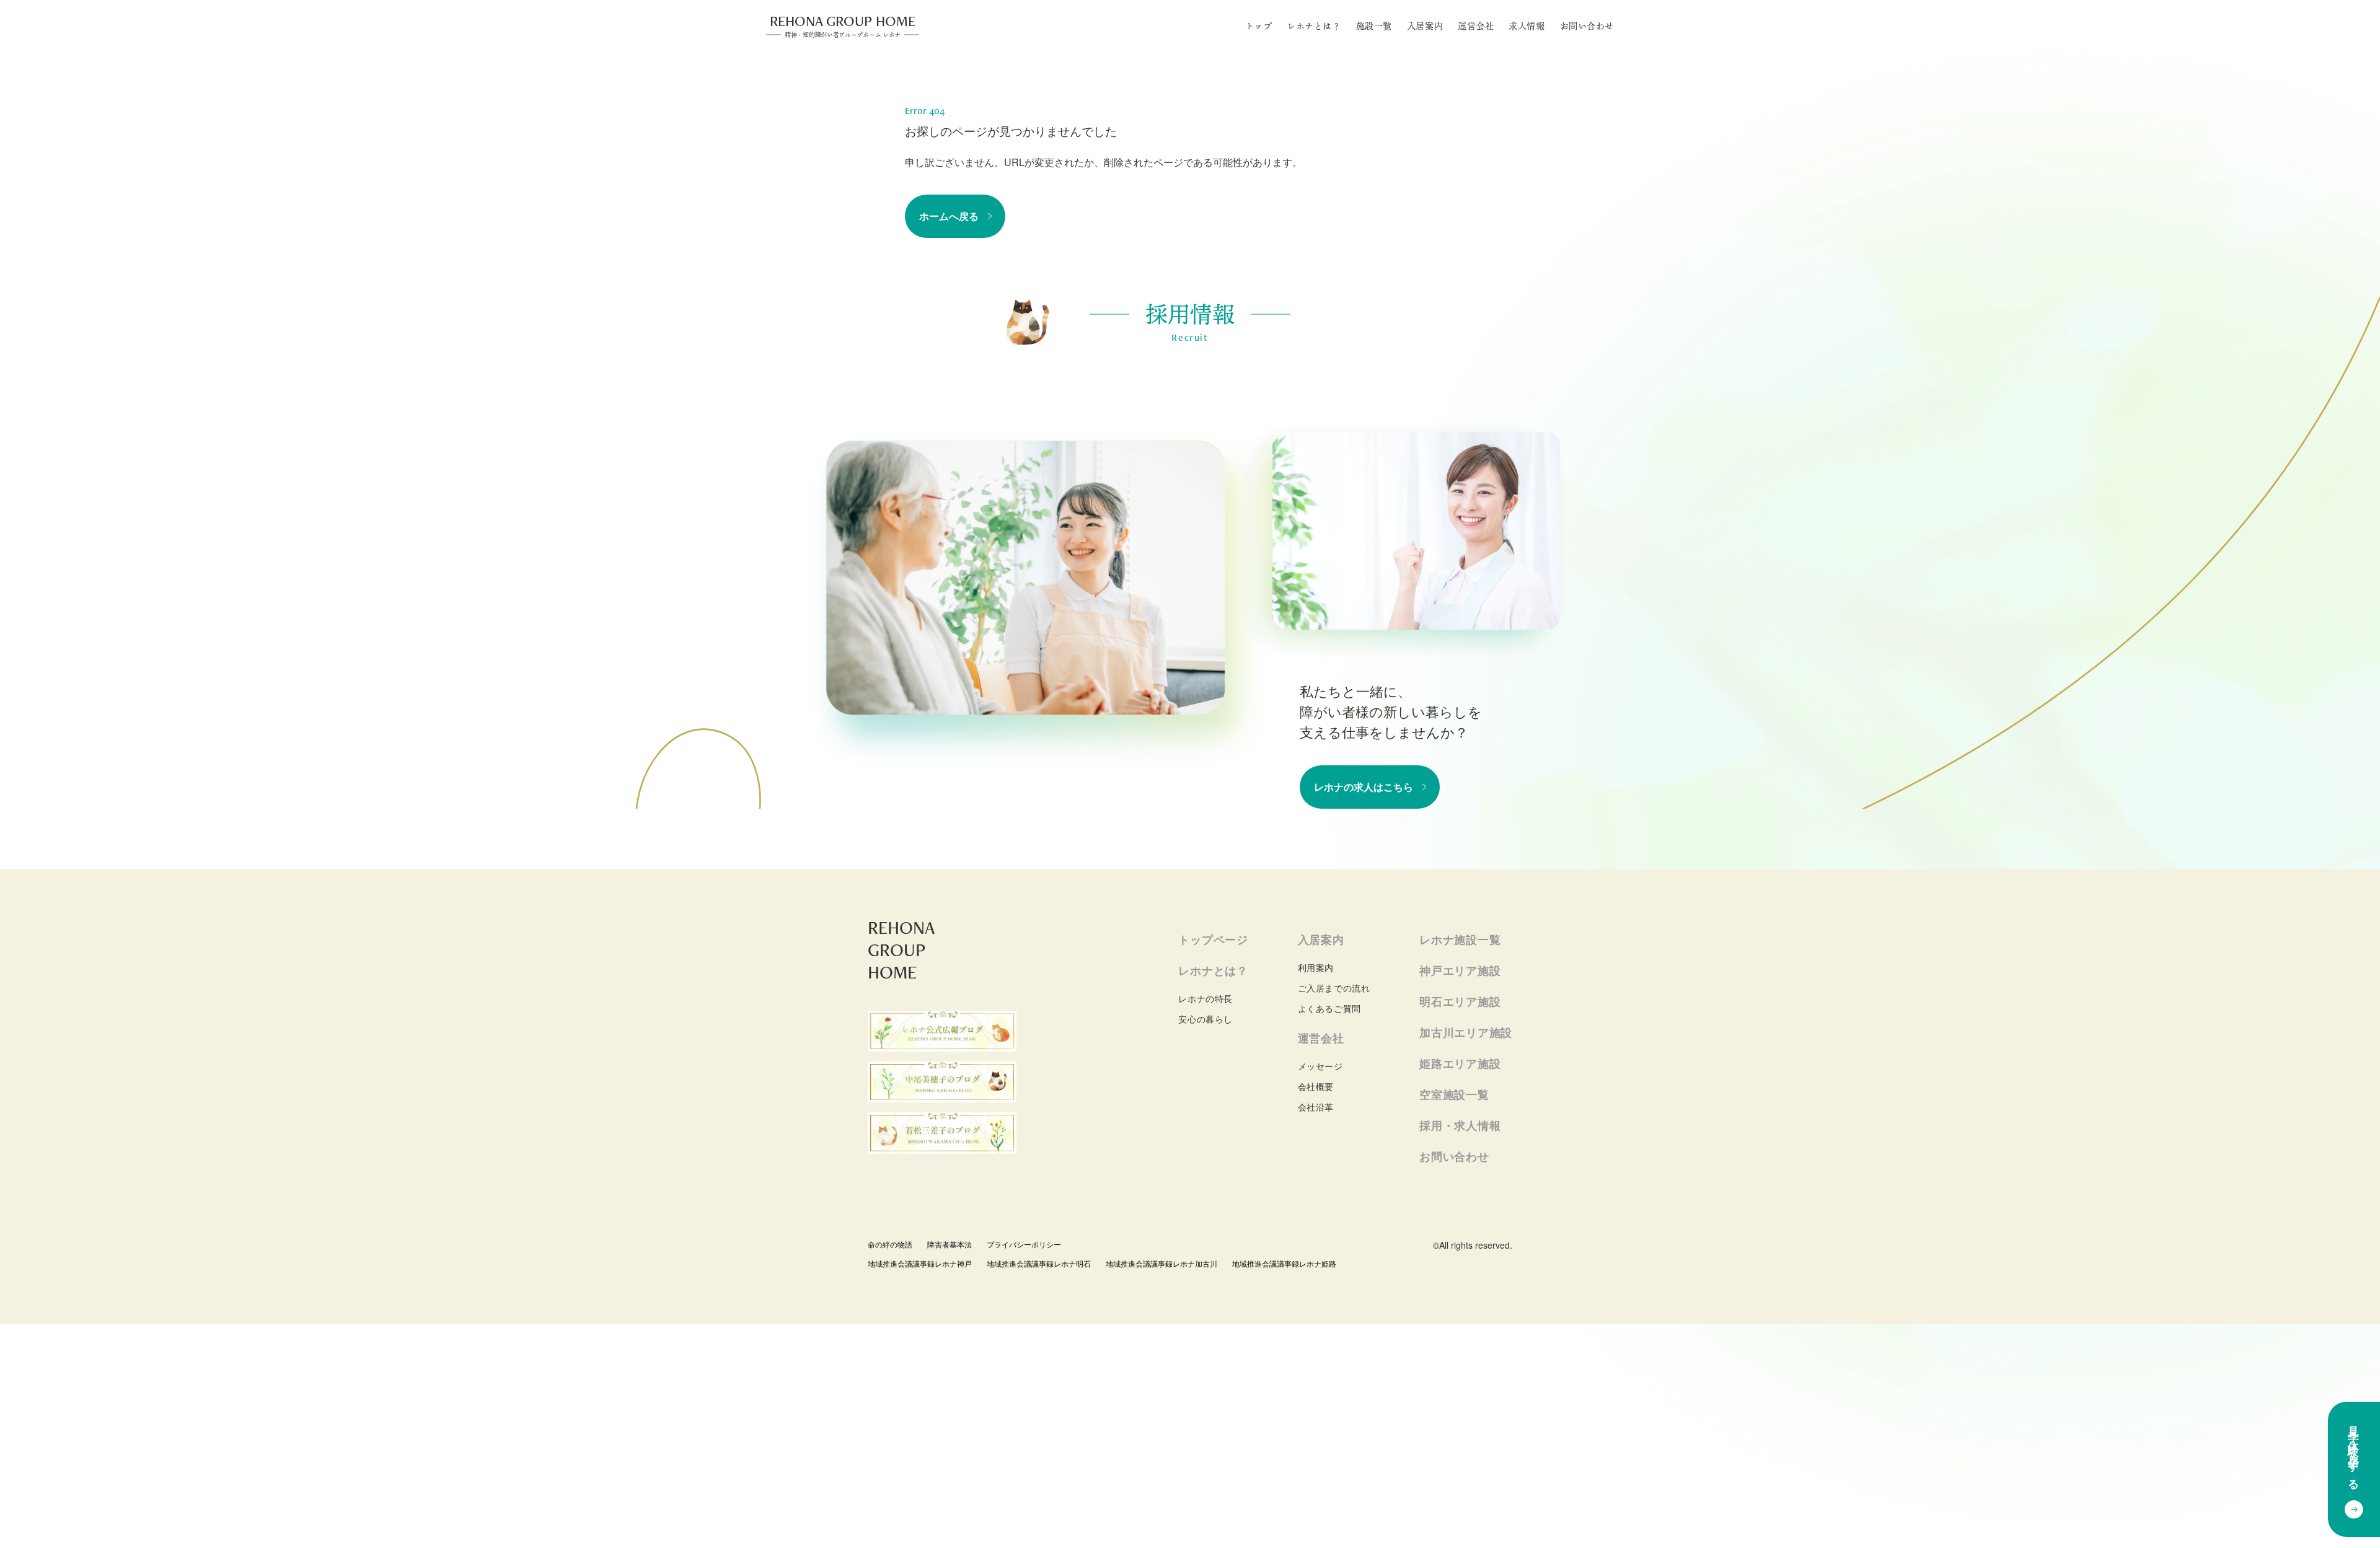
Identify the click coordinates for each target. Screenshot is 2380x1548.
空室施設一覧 (1454, 1094)
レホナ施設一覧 (1460, 939)
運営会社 (1476, 26)
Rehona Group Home (843, 25)
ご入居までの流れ (1334, 988)
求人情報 (1527, 26)
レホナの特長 (1205, 998)
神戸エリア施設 (1460, 970)
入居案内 (1425, 26)
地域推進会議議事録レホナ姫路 (1284, 1263)
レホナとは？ (1314, 26)
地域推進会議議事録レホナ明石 (1039, 1263)
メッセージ (1320, 1066)
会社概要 (1316, 1086)
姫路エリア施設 (1460, 1063)
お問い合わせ (1587, 26)
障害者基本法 (950, 1244)
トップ (1259, 26)
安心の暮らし (1205, 1019)
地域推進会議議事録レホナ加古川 (1161, 1263)
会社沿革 (1316, 1107)
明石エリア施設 (1460, 1001)
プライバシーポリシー (1024, 1244)
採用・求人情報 (1460, 1125)
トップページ (1213, 939)
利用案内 (1316, 967)
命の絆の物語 (890, 1244)
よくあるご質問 (1329, 1008)
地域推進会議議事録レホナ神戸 (920, 1263)
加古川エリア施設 (1466, 1032)
